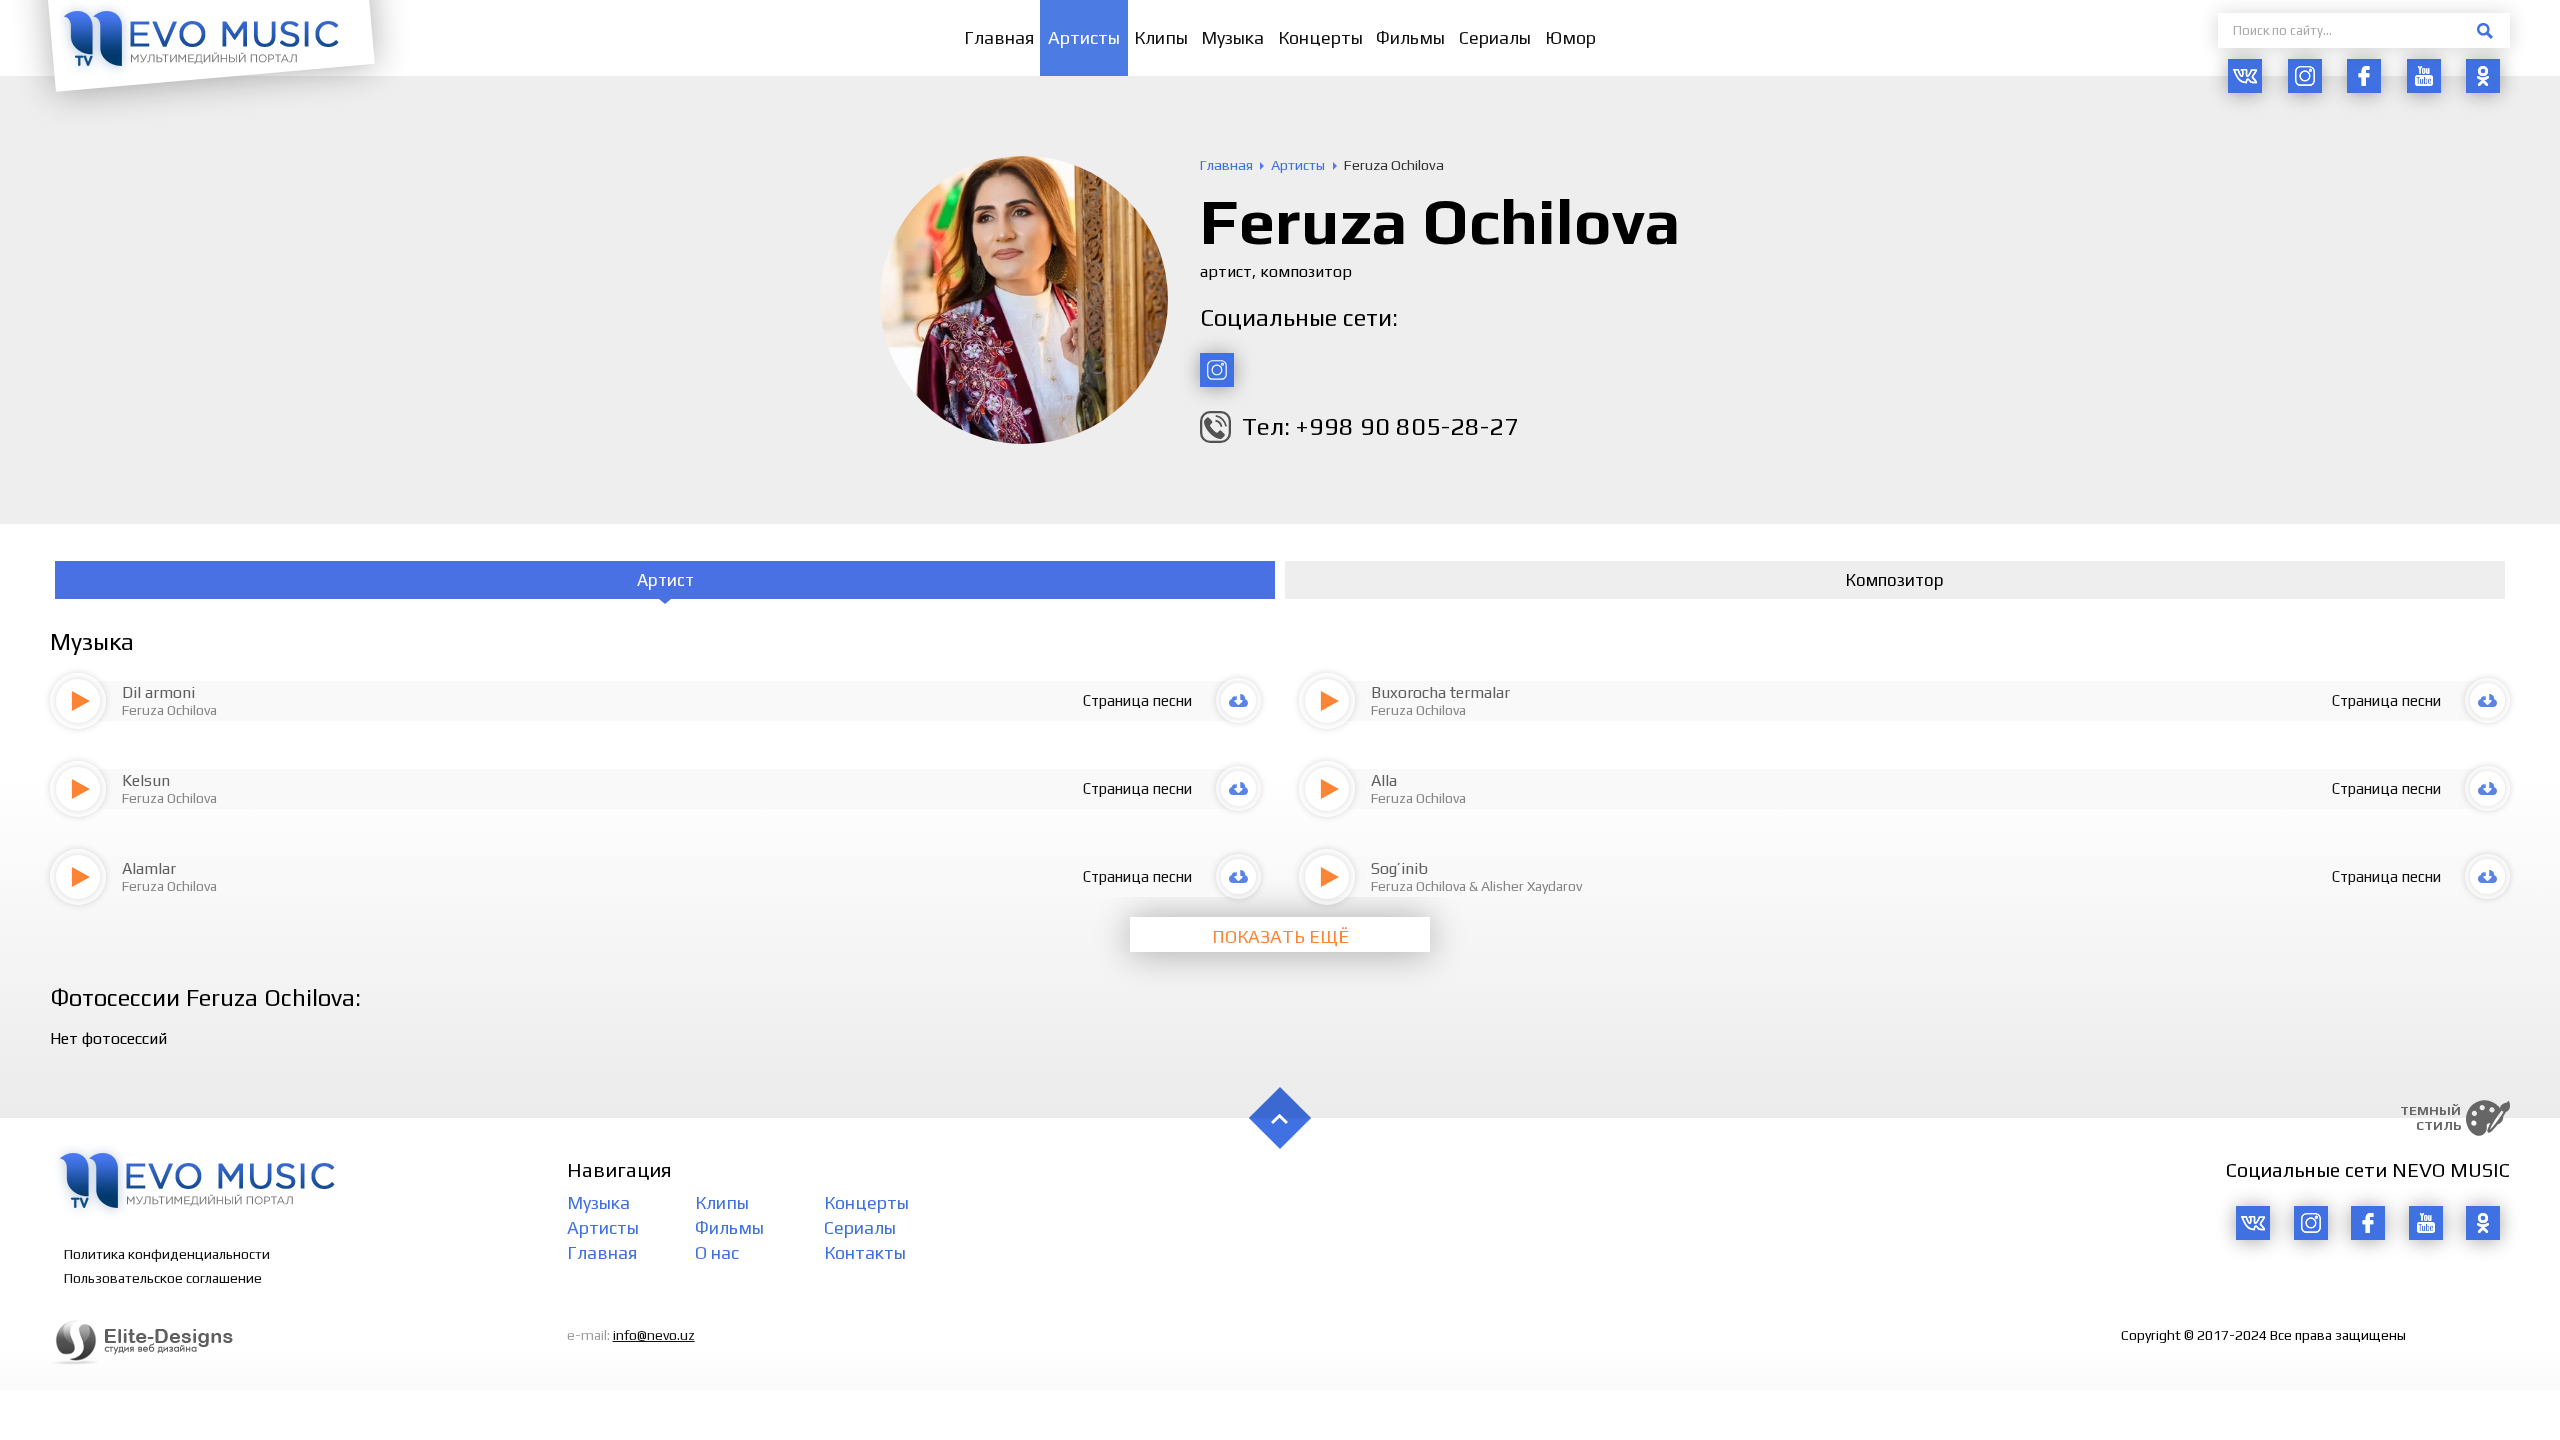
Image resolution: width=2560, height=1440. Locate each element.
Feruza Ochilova (169, 710)
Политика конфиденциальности (167, 1254)
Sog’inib (1399, 868)
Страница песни (1137, 700)
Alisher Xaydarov (1531, 886)
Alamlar (149, 868)
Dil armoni (158, 692)
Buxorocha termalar (1440, 692)
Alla (1384, 780)
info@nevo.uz (654, 1335)
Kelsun (146, 780)
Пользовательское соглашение (163, 1278)
